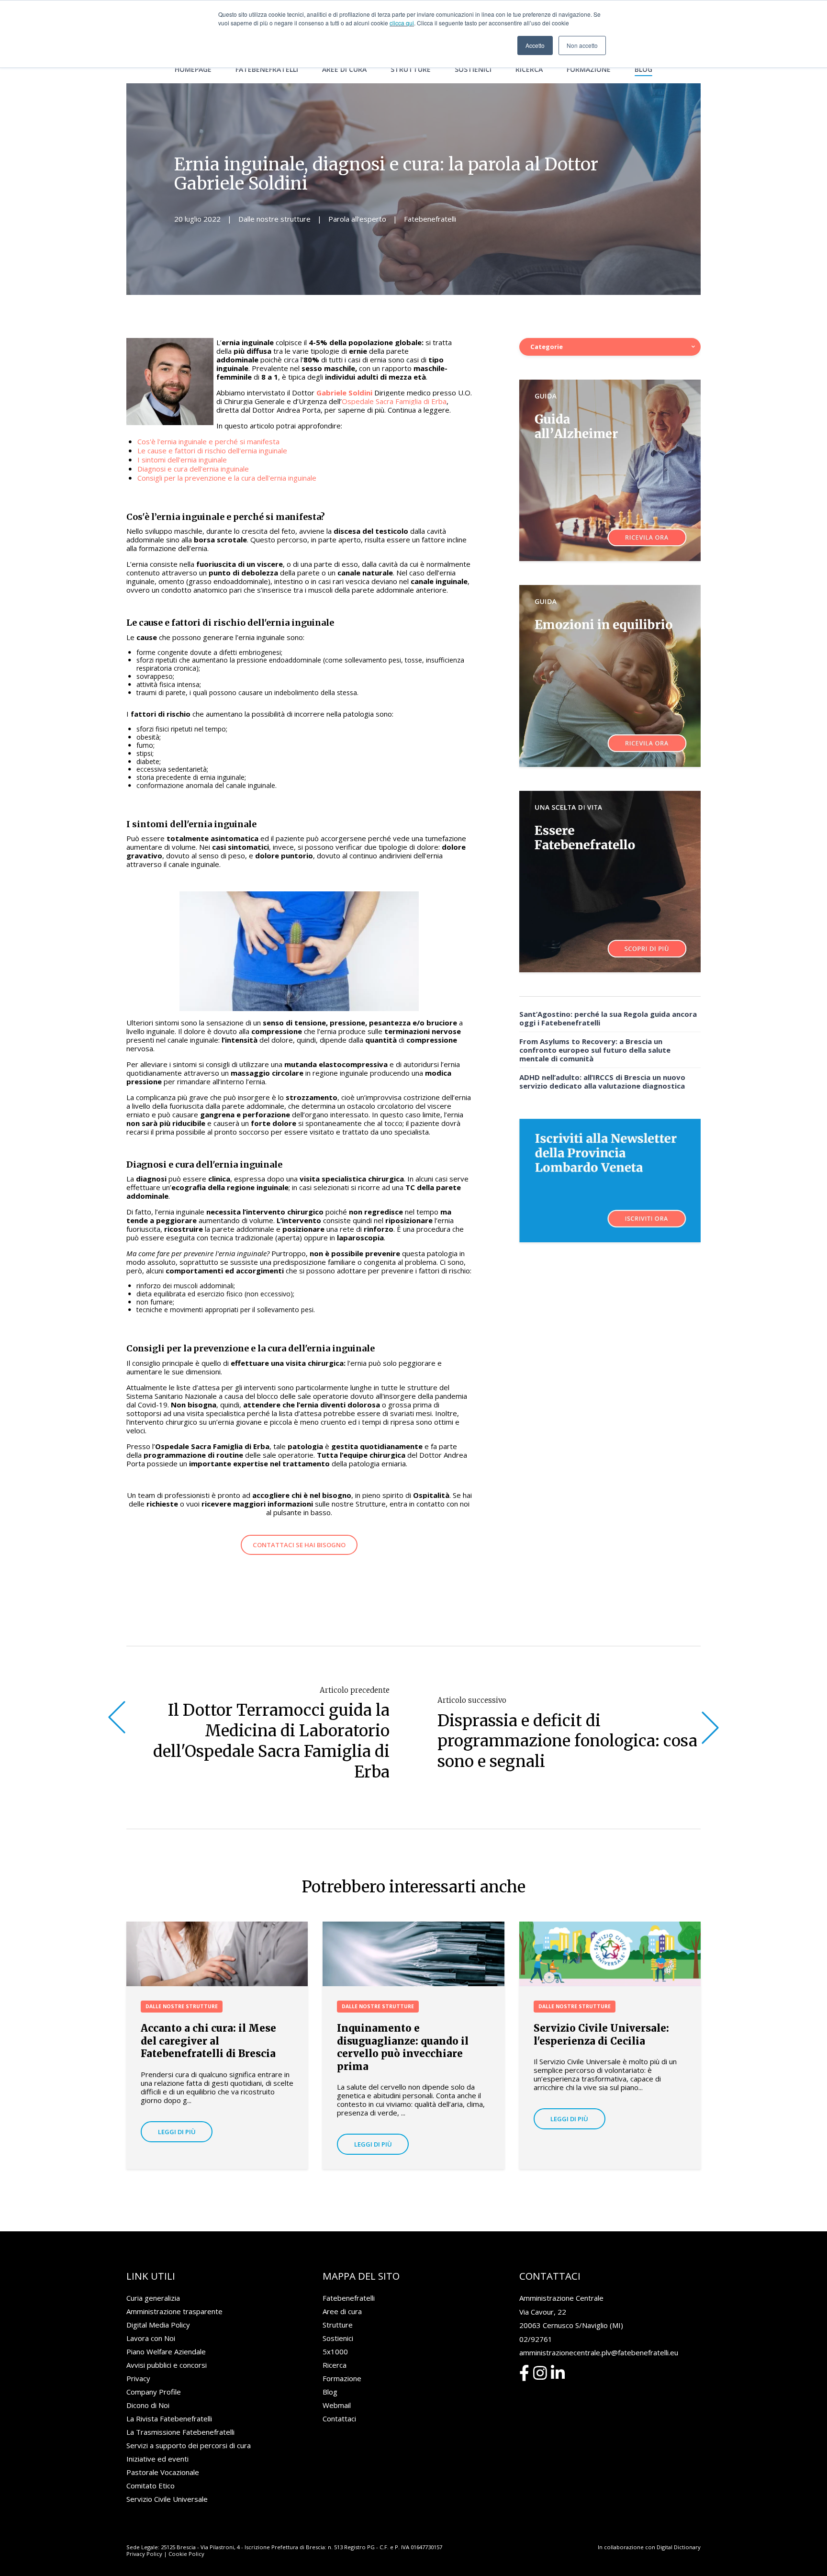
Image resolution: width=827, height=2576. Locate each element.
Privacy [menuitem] (138, 2378)
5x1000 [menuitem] (335, 2351)
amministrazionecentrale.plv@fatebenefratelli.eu (599, 2352)
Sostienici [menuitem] (473, 69)
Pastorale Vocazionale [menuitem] (163, 2472)
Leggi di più (177, 2132)
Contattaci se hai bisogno (299, 1545)
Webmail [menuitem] (337, 2405)
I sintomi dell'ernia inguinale (182, 460)
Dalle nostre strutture (274, 219)
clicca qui (402, 23)
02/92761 (536, 2339)
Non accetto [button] (582, 45)
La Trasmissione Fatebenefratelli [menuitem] (180, 2432)
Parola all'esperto (357, 219)
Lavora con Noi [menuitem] (151, 2338)
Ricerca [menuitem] (529, 69)
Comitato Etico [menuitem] (151, 2486)
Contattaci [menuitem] (339, 2419)
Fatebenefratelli (430, 219)
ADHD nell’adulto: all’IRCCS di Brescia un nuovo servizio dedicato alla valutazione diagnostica (602, 1081)
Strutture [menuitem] (411, 69)
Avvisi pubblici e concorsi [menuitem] (167, 2365)
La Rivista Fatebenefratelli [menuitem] (169, 2419)
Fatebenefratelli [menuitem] (267, 69)
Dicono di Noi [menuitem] (148, 2405)
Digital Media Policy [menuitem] (158, 2325)
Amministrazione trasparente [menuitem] (174, 2311)
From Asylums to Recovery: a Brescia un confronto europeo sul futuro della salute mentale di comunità (595, 1050)
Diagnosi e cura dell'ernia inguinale (193, 469)
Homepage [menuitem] (193, 69)
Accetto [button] (535, 45)
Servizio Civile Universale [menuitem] (167, 2499)
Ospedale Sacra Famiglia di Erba (394, 401)
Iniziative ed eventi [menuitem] (157, 2459)
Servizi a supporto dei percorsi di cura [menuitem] (189, 2445)
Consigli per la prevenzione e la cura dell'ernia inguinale (227, 478)
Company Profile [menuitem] (154, 2392)
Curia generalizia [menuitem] (153, 2298)
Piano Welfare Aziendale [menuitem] (166, 2351)
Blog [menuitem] (643, 69)
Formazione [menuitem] (589, 69)
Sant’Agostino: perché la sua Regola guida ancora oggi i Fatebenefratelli (608, 1018)
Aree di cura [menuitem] (344, 69)
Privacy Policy (144, 2554)
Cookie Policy (186, 2554)
